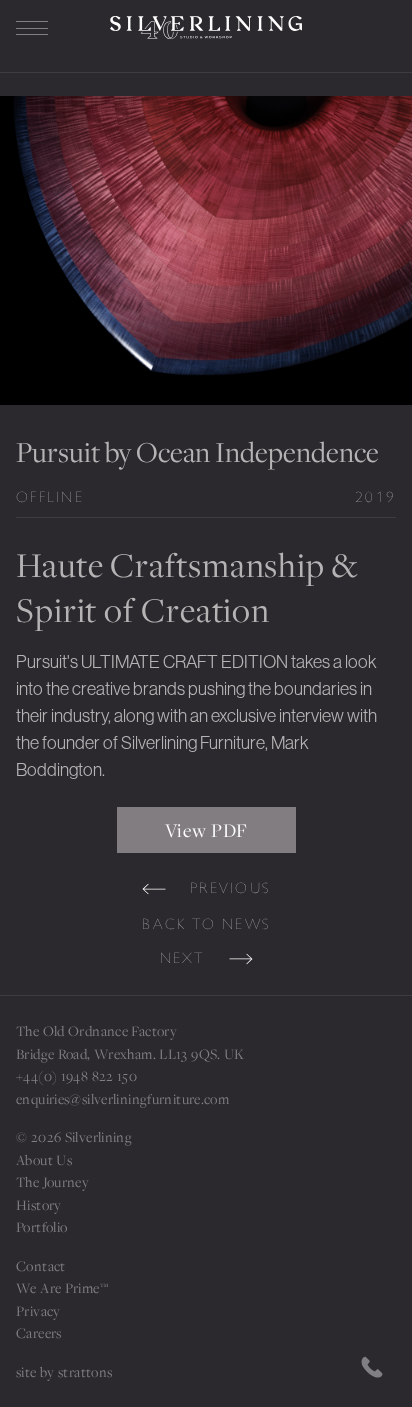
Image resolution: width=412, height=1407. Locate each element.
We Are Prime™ (62, 1288)
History (39, 1205)
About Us (44, 1160)
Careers (39, 1333)
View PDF (206, 830)
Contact (41, 1266)
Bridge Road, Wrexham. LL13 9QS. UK (130, 1054)
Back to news (206, 924)
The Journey (52, 1182)
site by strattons (64, 1372)
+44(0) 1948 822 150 (76, 1076)
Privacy (38, 1311)
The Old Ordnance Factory (96, 1031)
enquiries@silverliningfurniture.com (122, 1099)
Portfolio (41, 1227)
